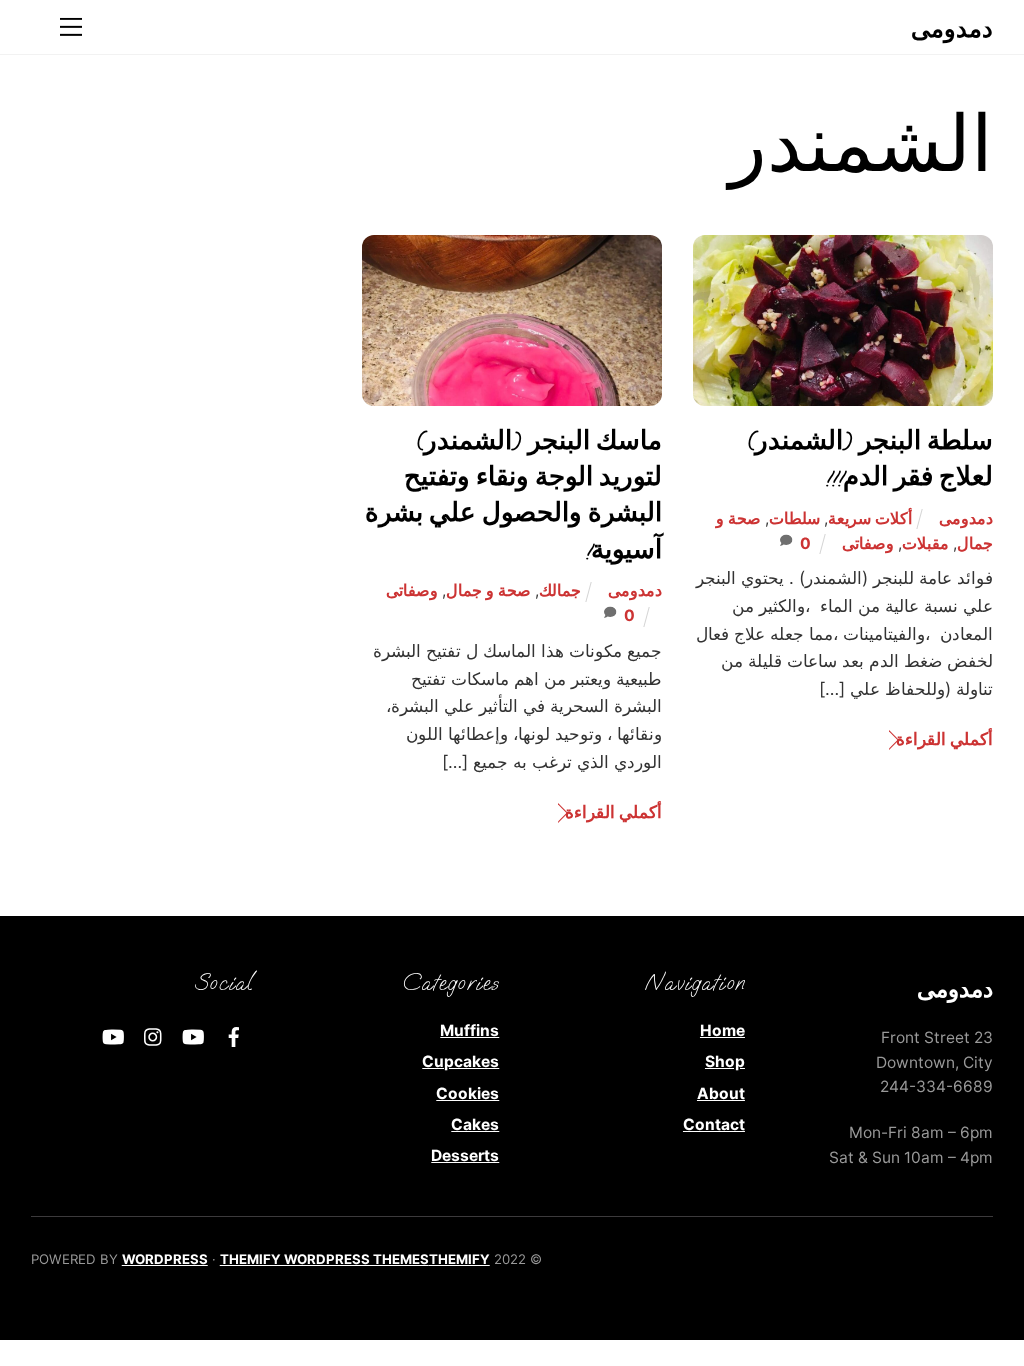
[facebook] (234, 1034)
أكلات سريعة (870, 518)
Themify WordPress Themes (324, 1259)
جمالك (560, 590)
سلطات (794, 518)
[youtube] (194, 1034)
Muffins (469, 1030)
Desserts (465, 1155)
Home (722, 1030)
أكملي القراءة (944, 738)
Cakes (475, 1124)
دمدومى (966, 518)
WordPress (165, 1259)
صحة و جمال (488, 590)
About (721, 1093)
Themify (459, 1259)
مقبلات (925, 543)
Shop (725, 1061)
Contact (714, 1124)
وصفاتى (868, 543)
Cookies (467, 1093)
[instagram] (154, 1034)
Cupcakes (460, 1061)
